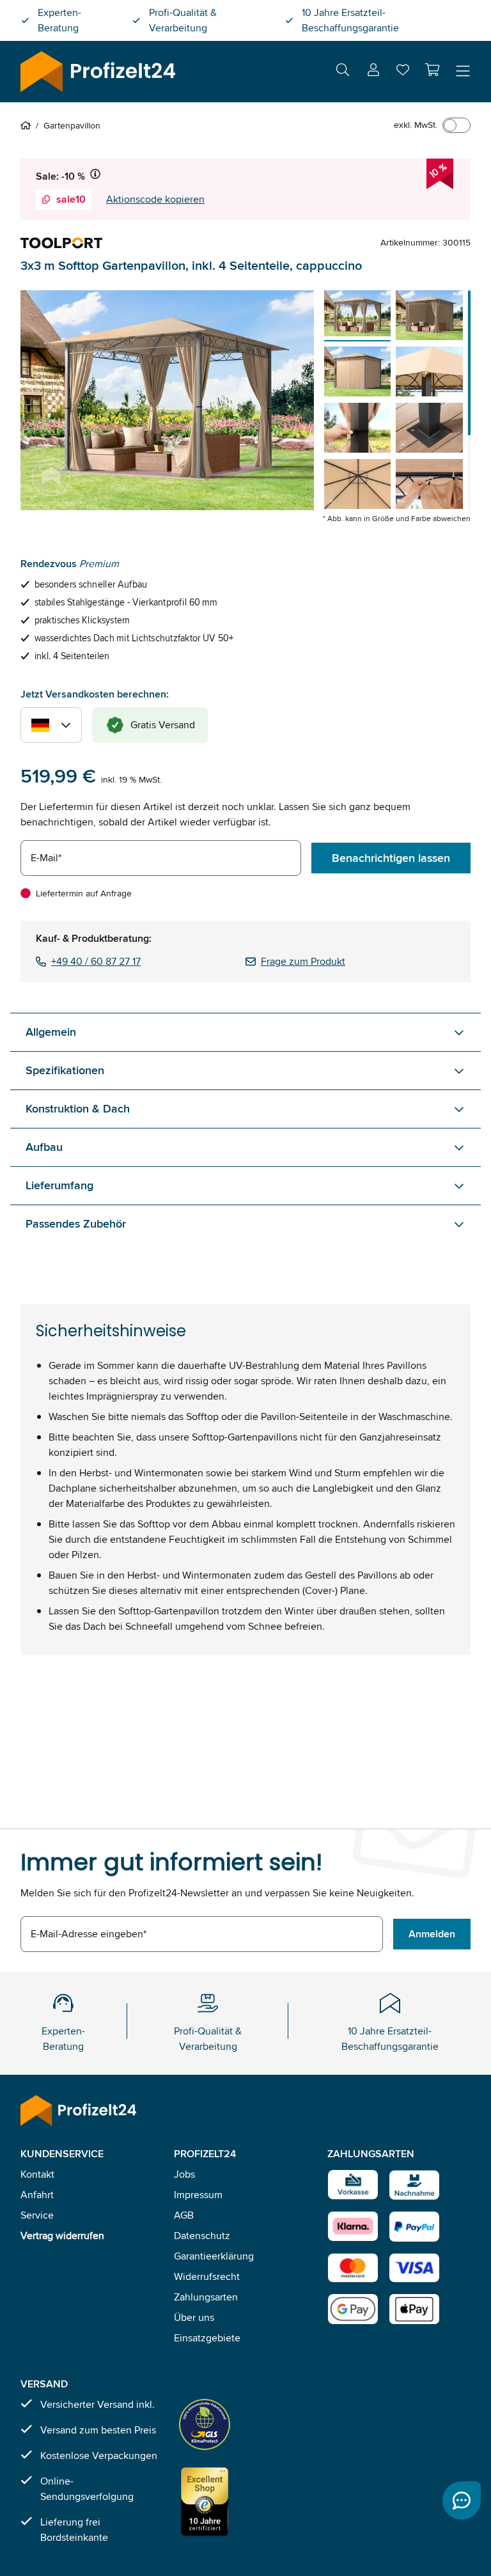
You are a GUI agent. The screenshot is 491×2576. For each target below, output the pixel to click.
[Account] (373, 72)
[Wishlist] (403, 73)
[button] (432, 70)
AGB (184, 2215)
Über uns (194, 2317)
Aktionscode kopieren (155, 199)
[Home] (28, 125)
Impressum (198, 2195)
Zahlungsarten (206, 2297)
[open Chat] (462, 2501)
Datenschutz (202, 2236)
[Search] (343, 72)
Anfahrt (37, 2195)
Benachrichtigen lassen (391, 858)
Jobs (184, 2174)
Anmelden (432, 1934)
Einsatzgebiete (207, 2338)
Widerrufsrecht (207, 2276)
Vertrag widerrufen (62, 2236)
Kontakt (37, 2174)
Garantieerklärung (214, 2256)
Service (37, 2215)
